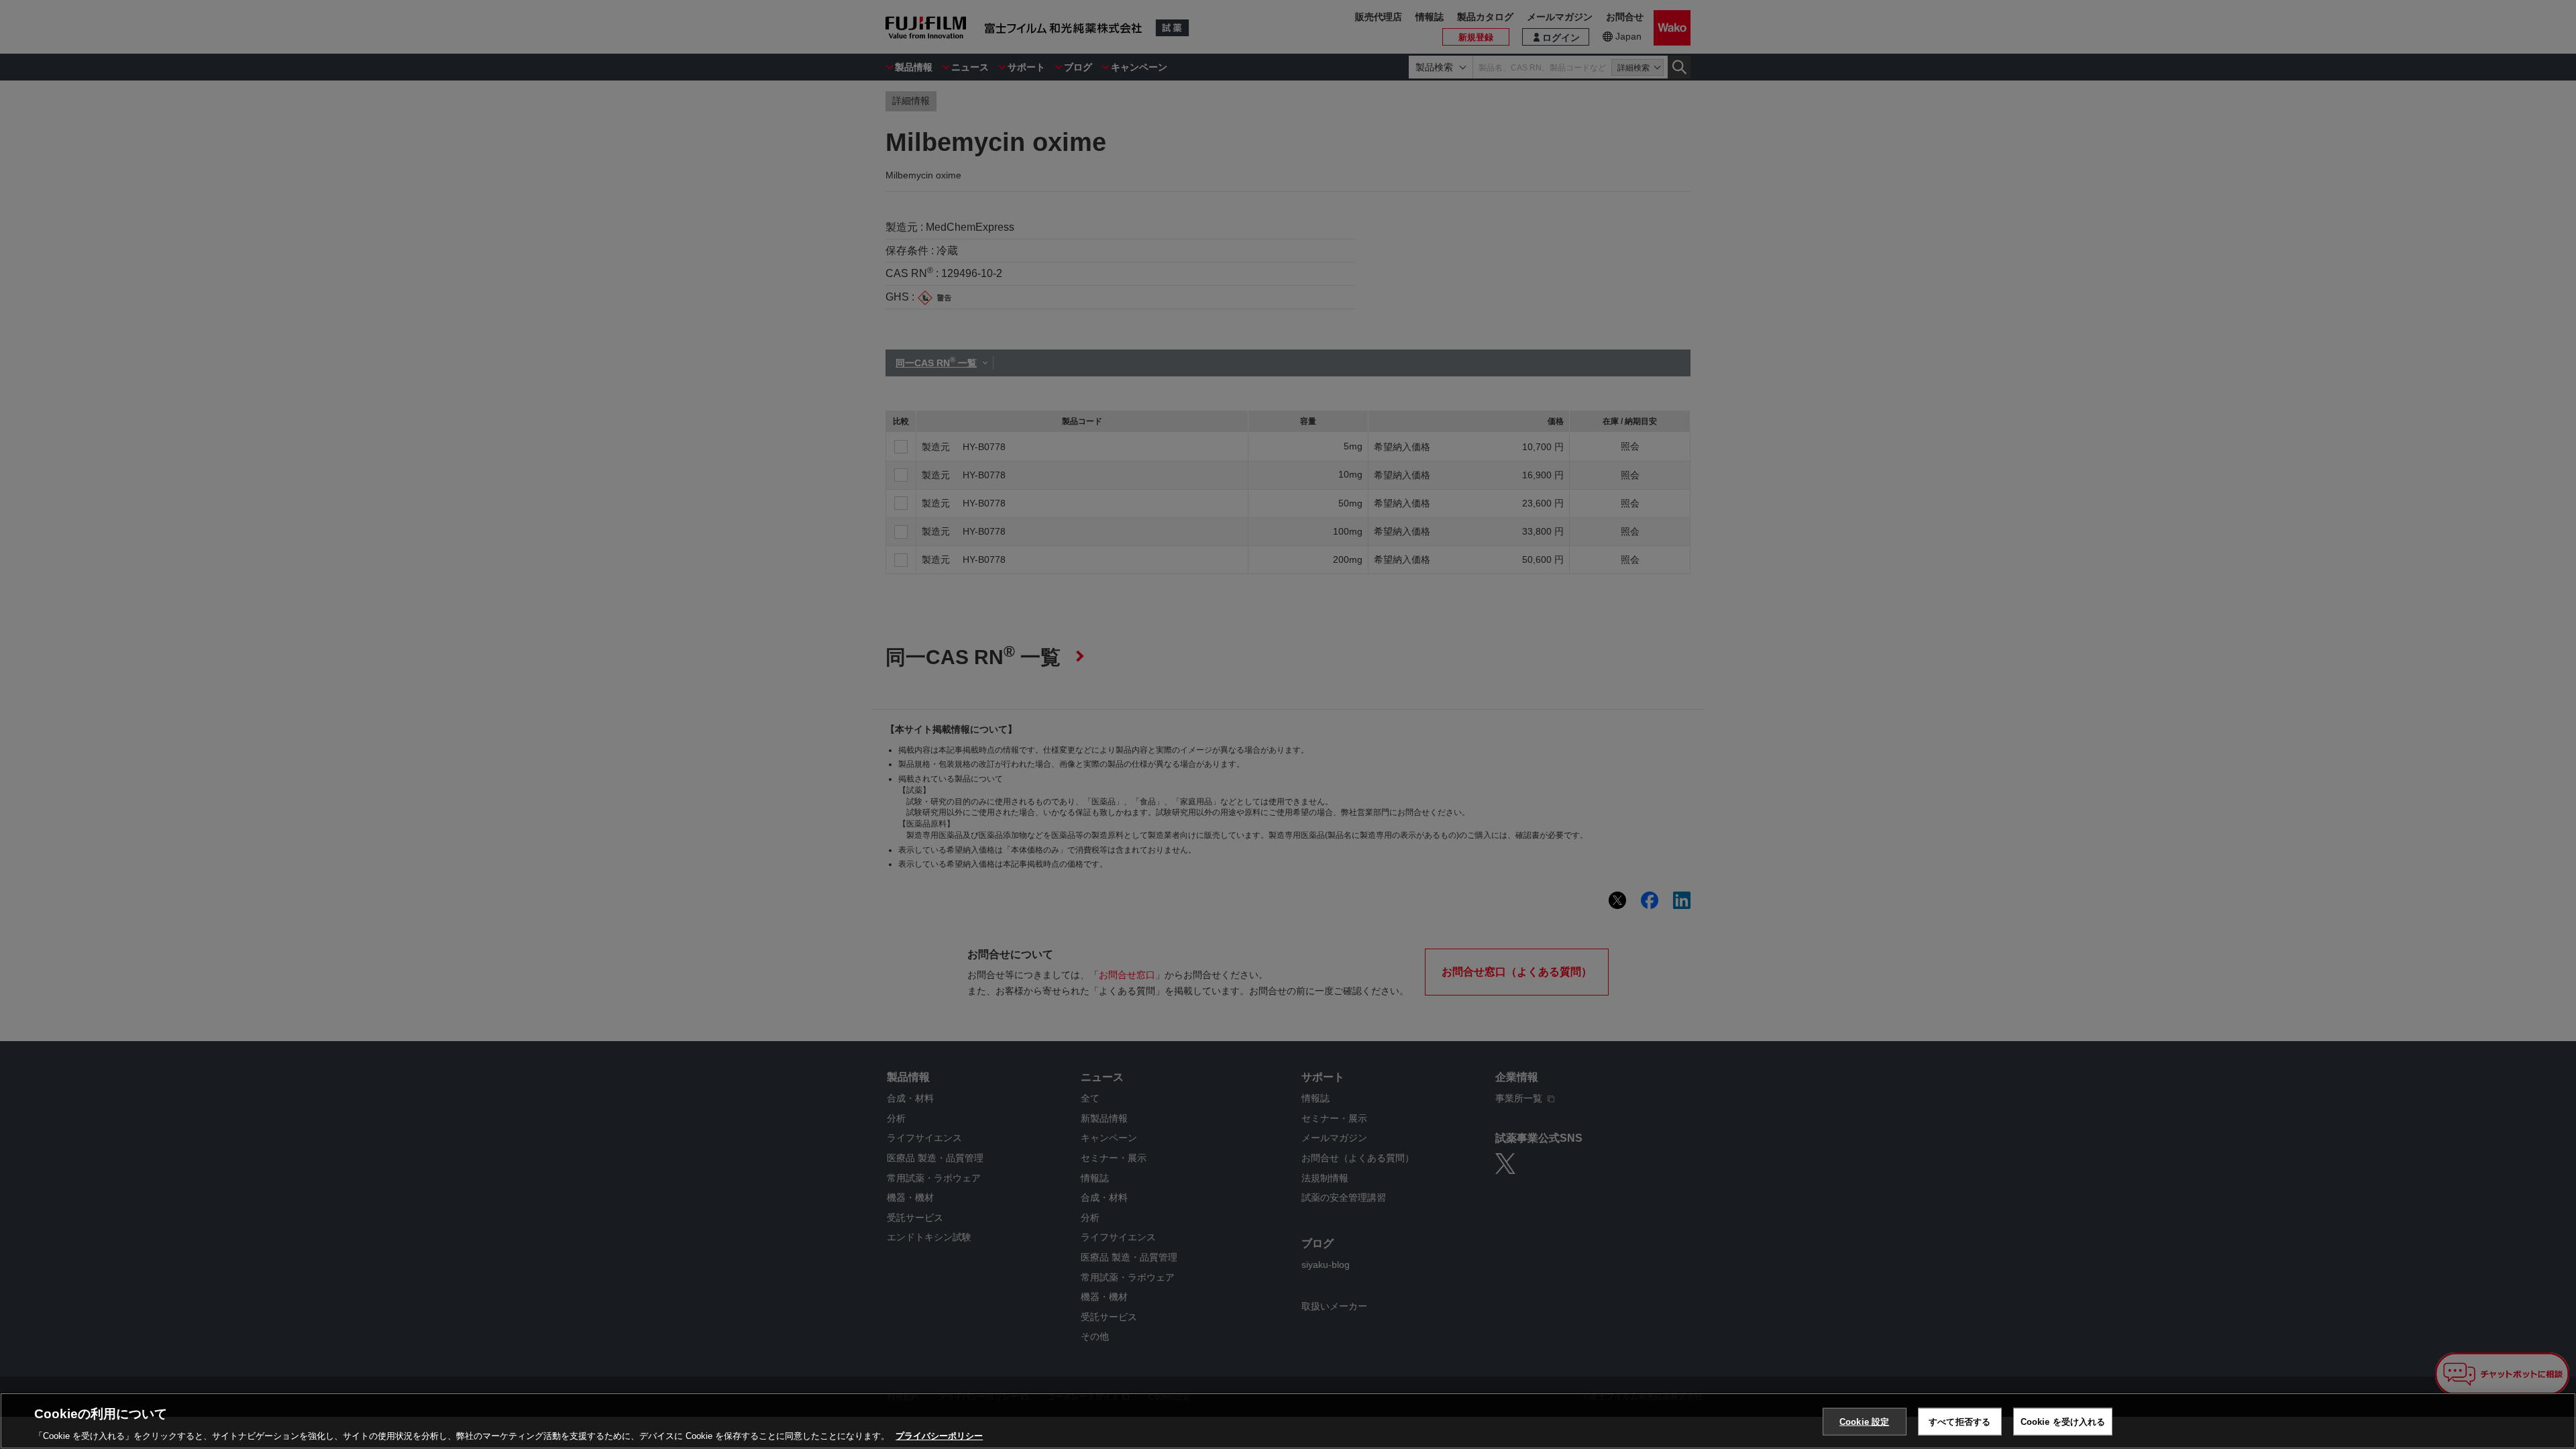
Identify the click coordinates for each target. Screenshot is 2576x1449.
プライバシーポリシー (939, 1435)
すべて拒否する (1960, 1421)
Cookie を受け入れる (2063, 1421)
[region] (1288, 1421)
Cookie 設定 (1864, 1421)
